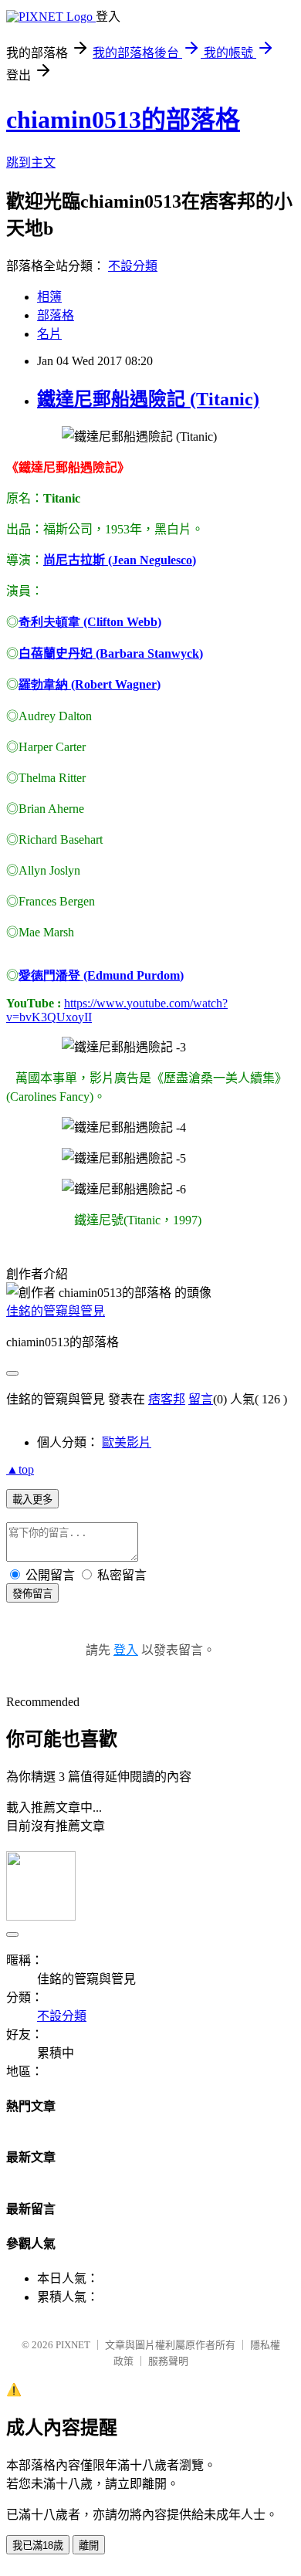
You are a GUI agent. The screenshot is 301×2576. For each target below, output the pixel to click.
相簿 (49, 297)
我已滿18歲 (38, 2546)
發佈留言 (32, 1594)
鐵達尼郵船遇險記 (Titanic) (148, 399)
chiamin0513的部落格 (123, 120)
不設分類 (133, 266)
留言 (201, 1399)
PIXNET (73, 2345)
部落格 (56, 315)
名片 (49, 334)
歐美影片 (127, 1442)
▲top (20, 1469)
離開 (89, 2546)
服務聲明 (168, 2361)
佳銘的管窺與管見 (56, 1311)
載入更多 (32, 1500)
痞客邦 (167, 1399)
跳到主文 (31, 162)
